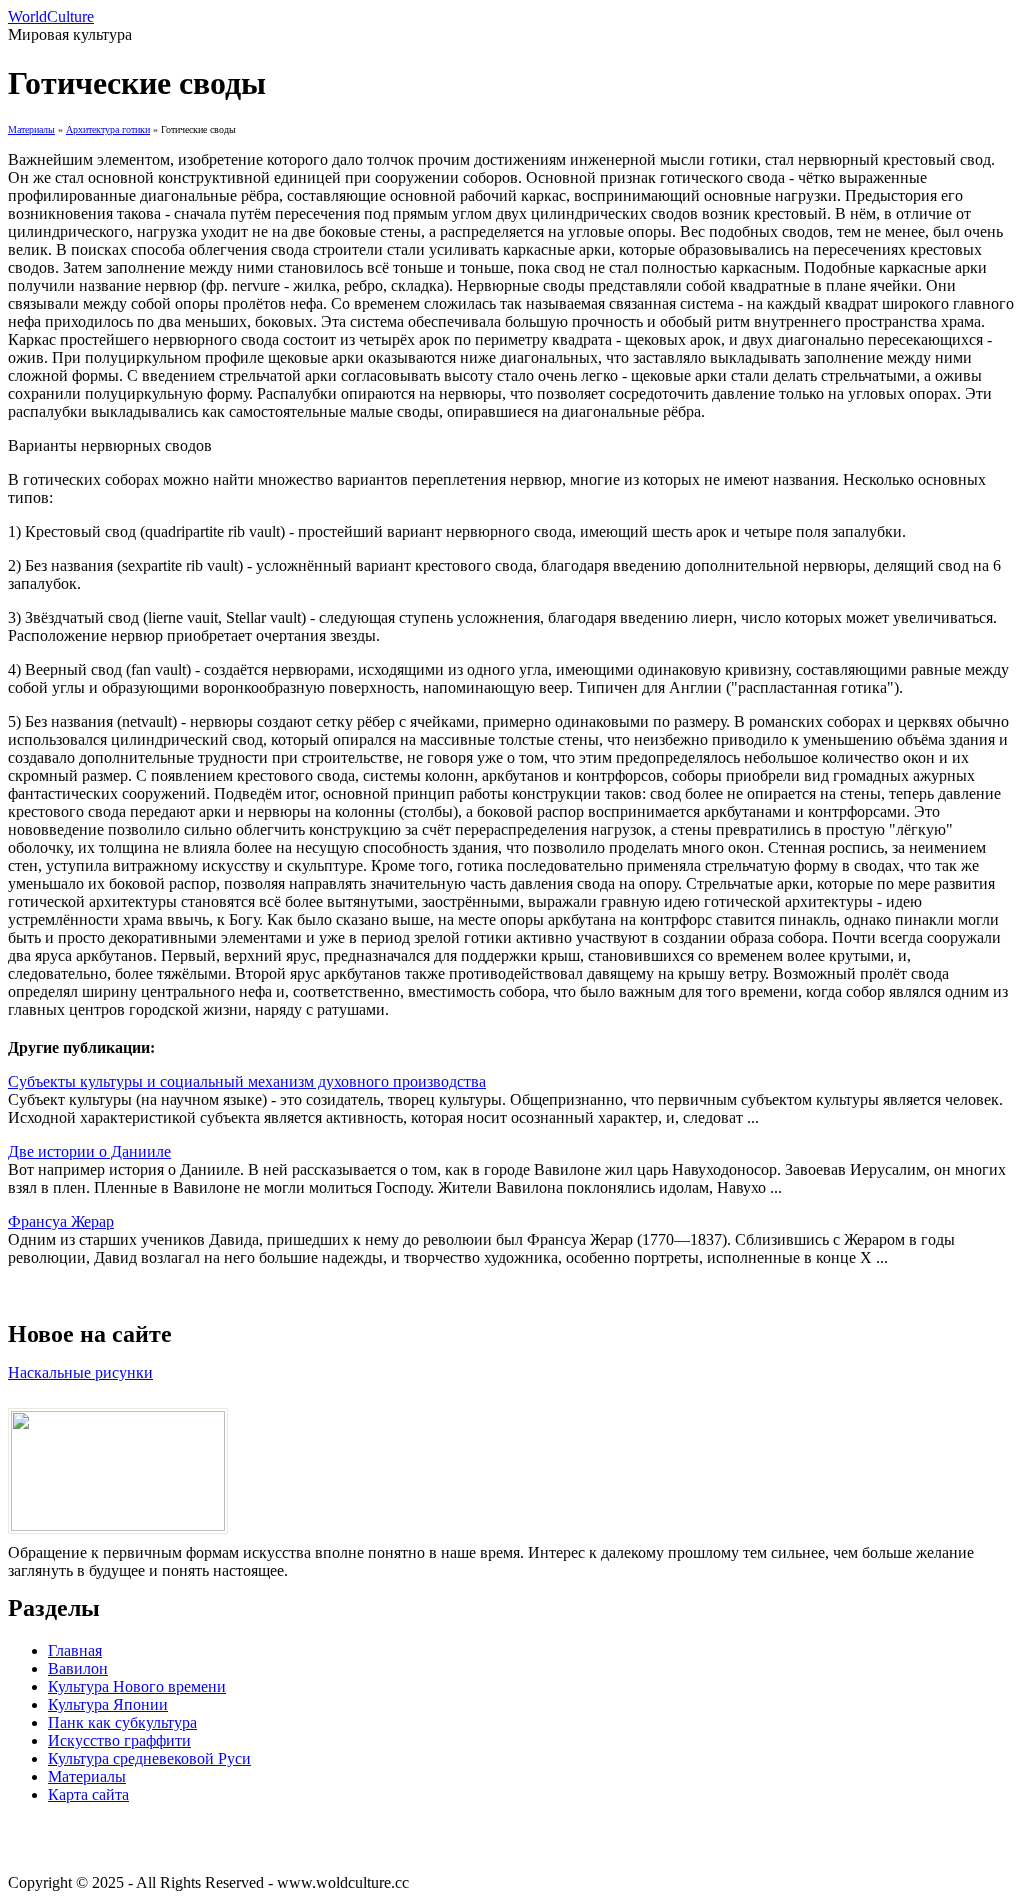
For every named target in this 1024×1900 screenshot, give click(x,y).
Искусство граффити (119, 1740)
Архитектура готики (108, 129)
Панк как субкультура (122, 1722)
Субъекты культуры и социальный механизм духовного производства (247, 1081)
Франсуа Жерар (61, 1221)
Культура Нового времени (137, 1686)
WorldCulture (51, 16)
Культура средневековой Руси (149, 1758)
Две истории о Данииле (89, 1151)
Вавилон (78, 1668)
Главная (75, 1650)
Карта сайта (88, 1794)
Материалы (31, 129)
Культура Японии (108, 1704)
